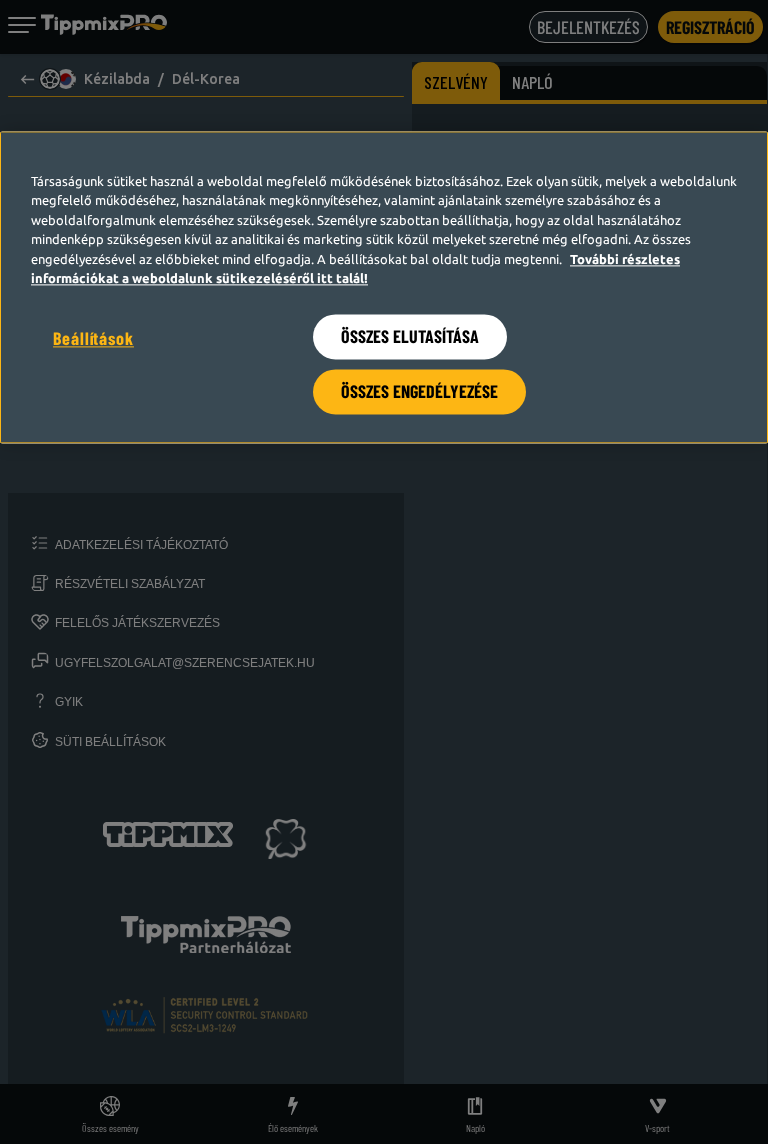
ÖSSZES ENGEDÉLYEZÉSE (419, 391)
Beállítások (93, 338)
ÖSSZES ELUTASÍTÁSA (410, 336)
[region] (384, 287)
